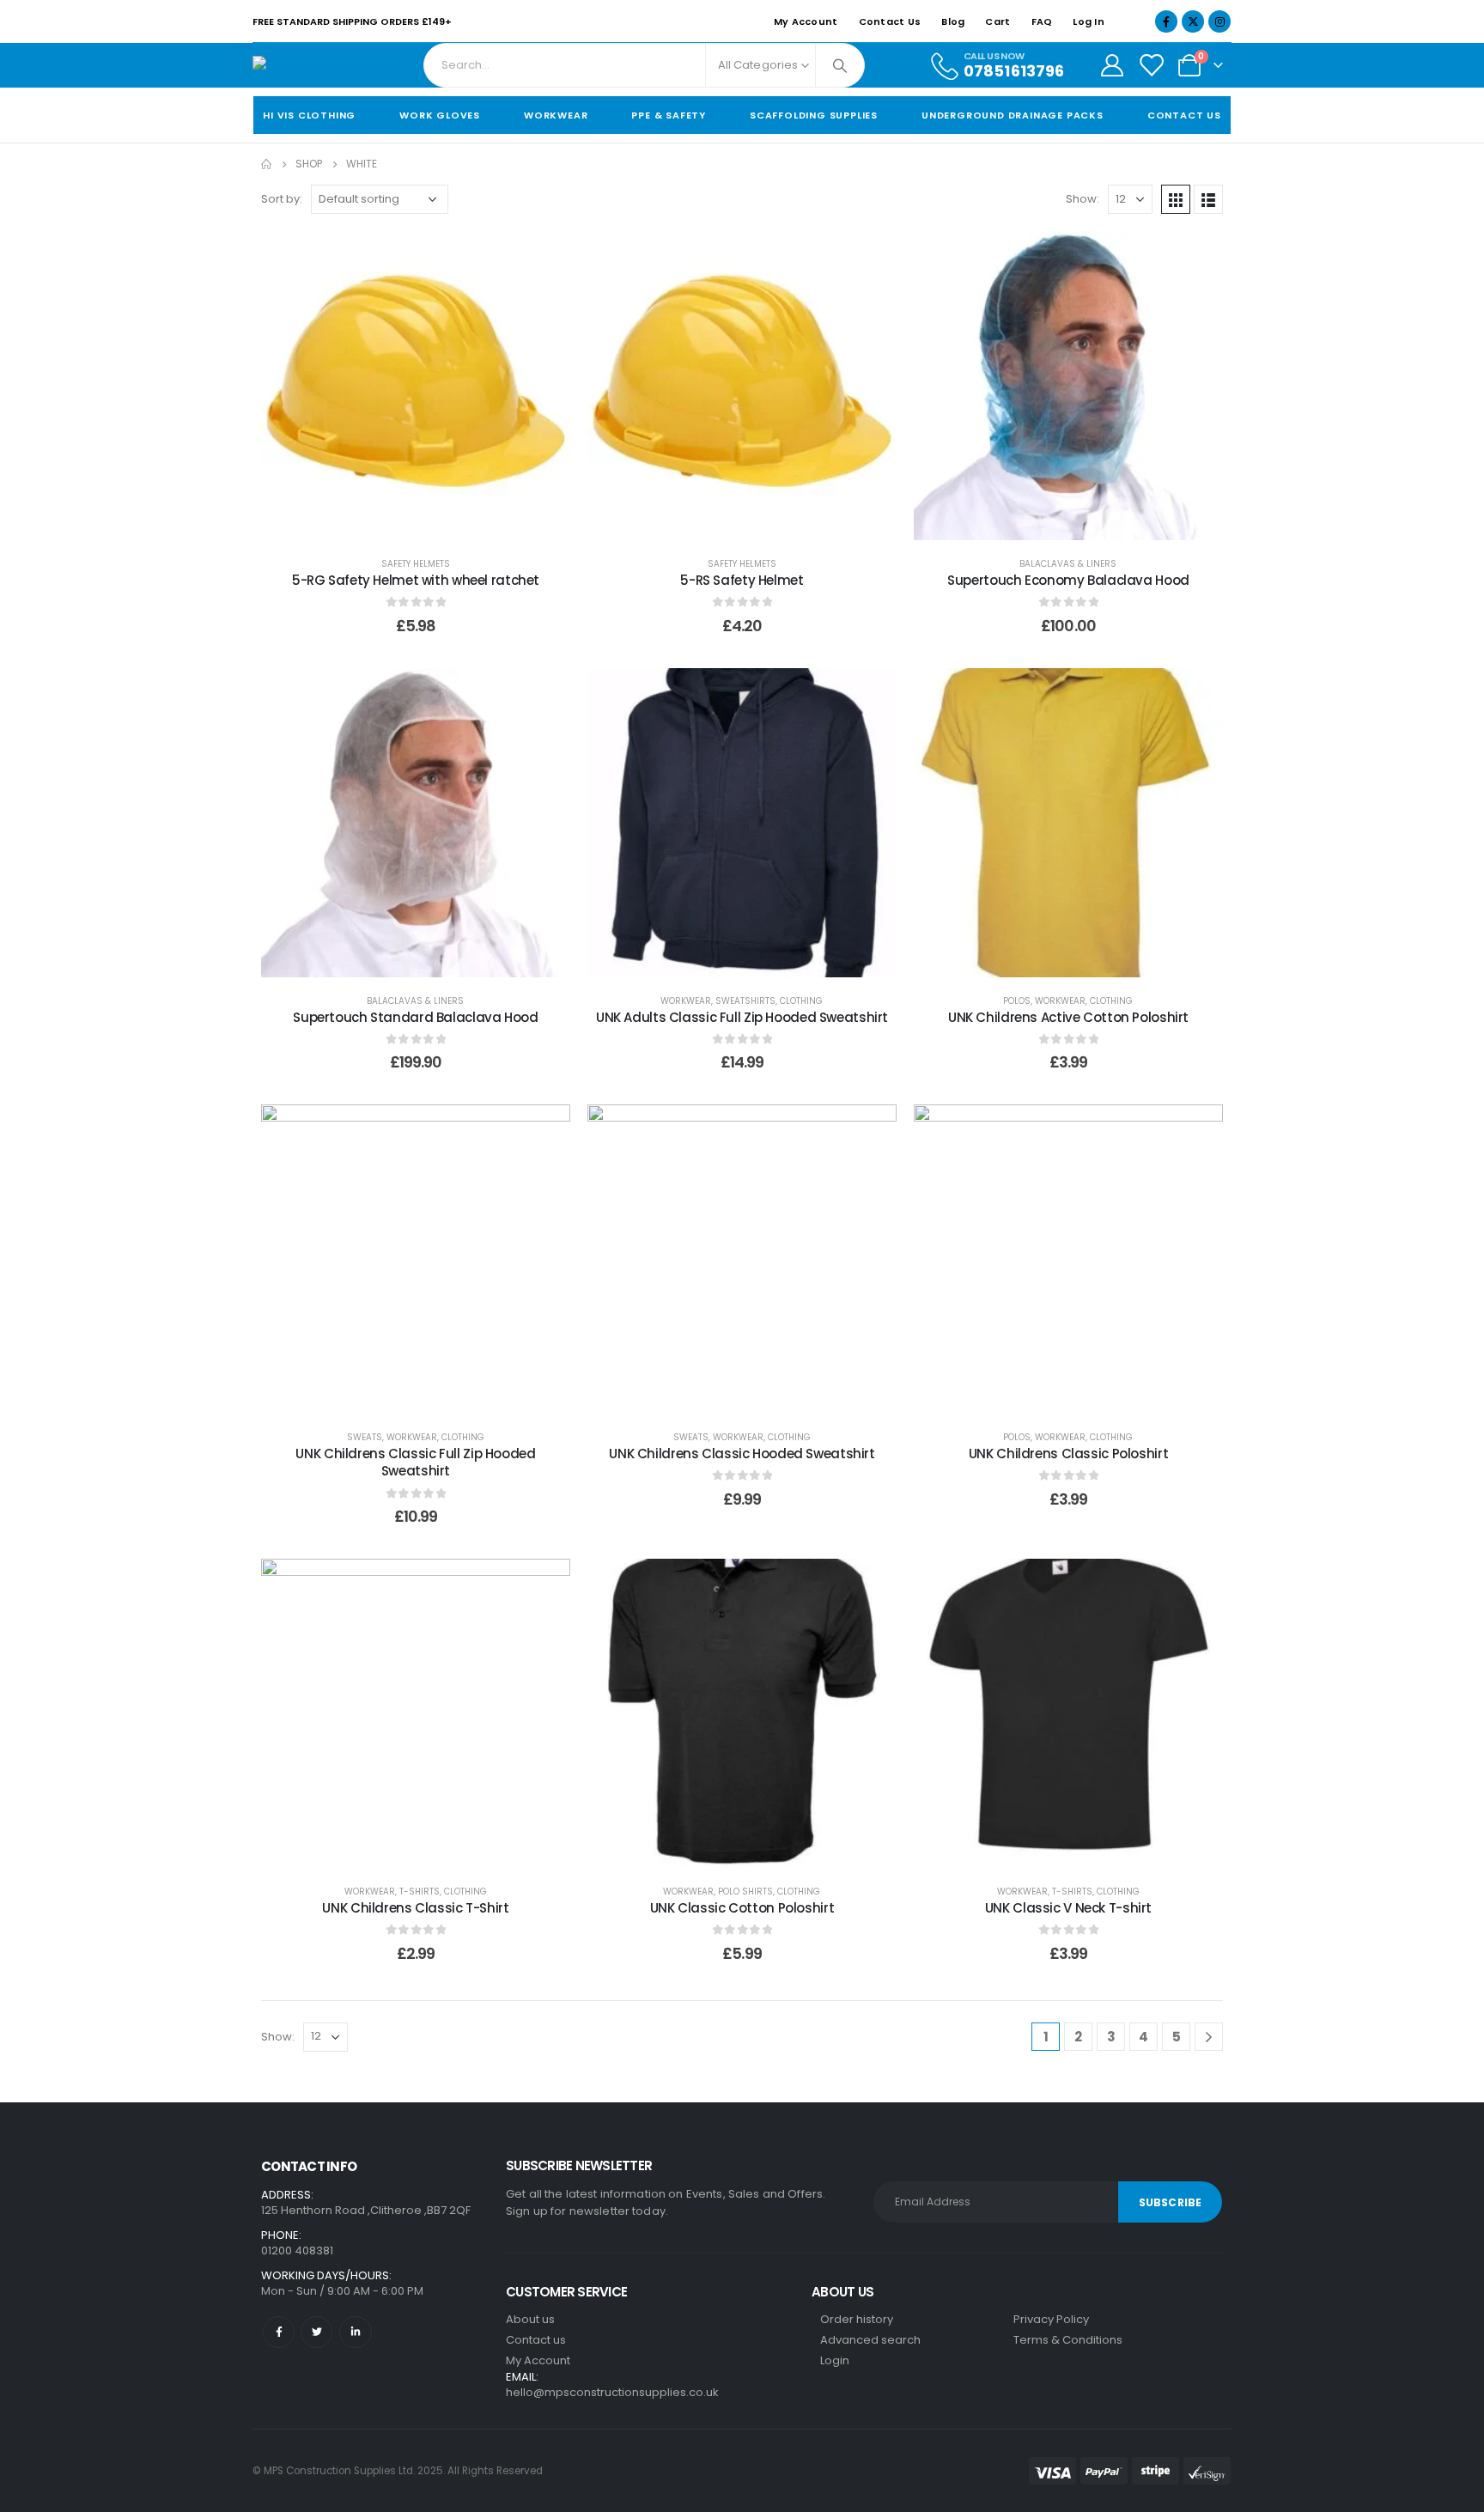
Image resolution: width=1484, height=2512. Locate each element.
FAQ (1042, 21)
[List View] (1208, 199)
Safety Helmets (416, 564)
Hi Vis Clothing (309, 115)
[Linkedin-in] (355, 2332)
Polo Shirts (745, 1892)
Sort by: (282, 199)
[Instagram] (1219, 21)
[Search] (840, 65)
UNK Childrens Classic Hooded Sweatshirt (742, 1454)
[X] (1193, 21)
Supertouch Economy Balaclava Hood (1068, 580)
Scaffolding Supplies (814, 115)
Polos (1017, 1001)
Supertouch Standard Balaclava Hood (415, 1017)
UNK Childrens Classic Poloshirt (1068, 1454)
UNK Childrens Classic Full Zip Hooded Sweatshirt (415, 1462)
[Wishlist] (1151, 65)
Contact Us (890, 21)
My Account (806, 21)
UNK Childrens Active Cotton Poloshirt (1068, 1017)
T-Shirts (420, 1892)
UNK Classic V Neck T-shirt (1068, 1908)
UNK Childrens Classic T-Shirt (415, 1908)
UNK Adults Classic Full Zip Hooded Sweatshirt (742, 1017)
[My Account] (1112, 65)
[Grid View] (1176, 199)
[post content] (416, 386)
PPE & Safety (669, 115)
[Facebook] (1166, 21)
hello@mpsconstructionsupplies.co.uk (612, 2392)
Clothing (801, 1001)
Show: (1083, 199)
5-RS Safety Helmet (742, 580)
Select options (437, 523)
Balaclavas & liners (1068, 564)
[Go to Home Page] (266, 164)
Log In (1089, 21)
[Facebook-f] (279, 2332)
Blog (953, 21)
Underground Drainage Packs (1013, 115)
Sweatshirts (745, 1001)
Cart (997, 21)
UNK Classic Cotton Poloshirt (742, 1908)
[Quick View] (289, 523)
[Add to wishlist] (544, 257)
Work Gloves (440, 115)
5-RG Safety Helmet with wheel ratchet (416, 580)
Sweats (365, 1437)
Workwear (556, 115)
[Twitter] (316, 2332)
